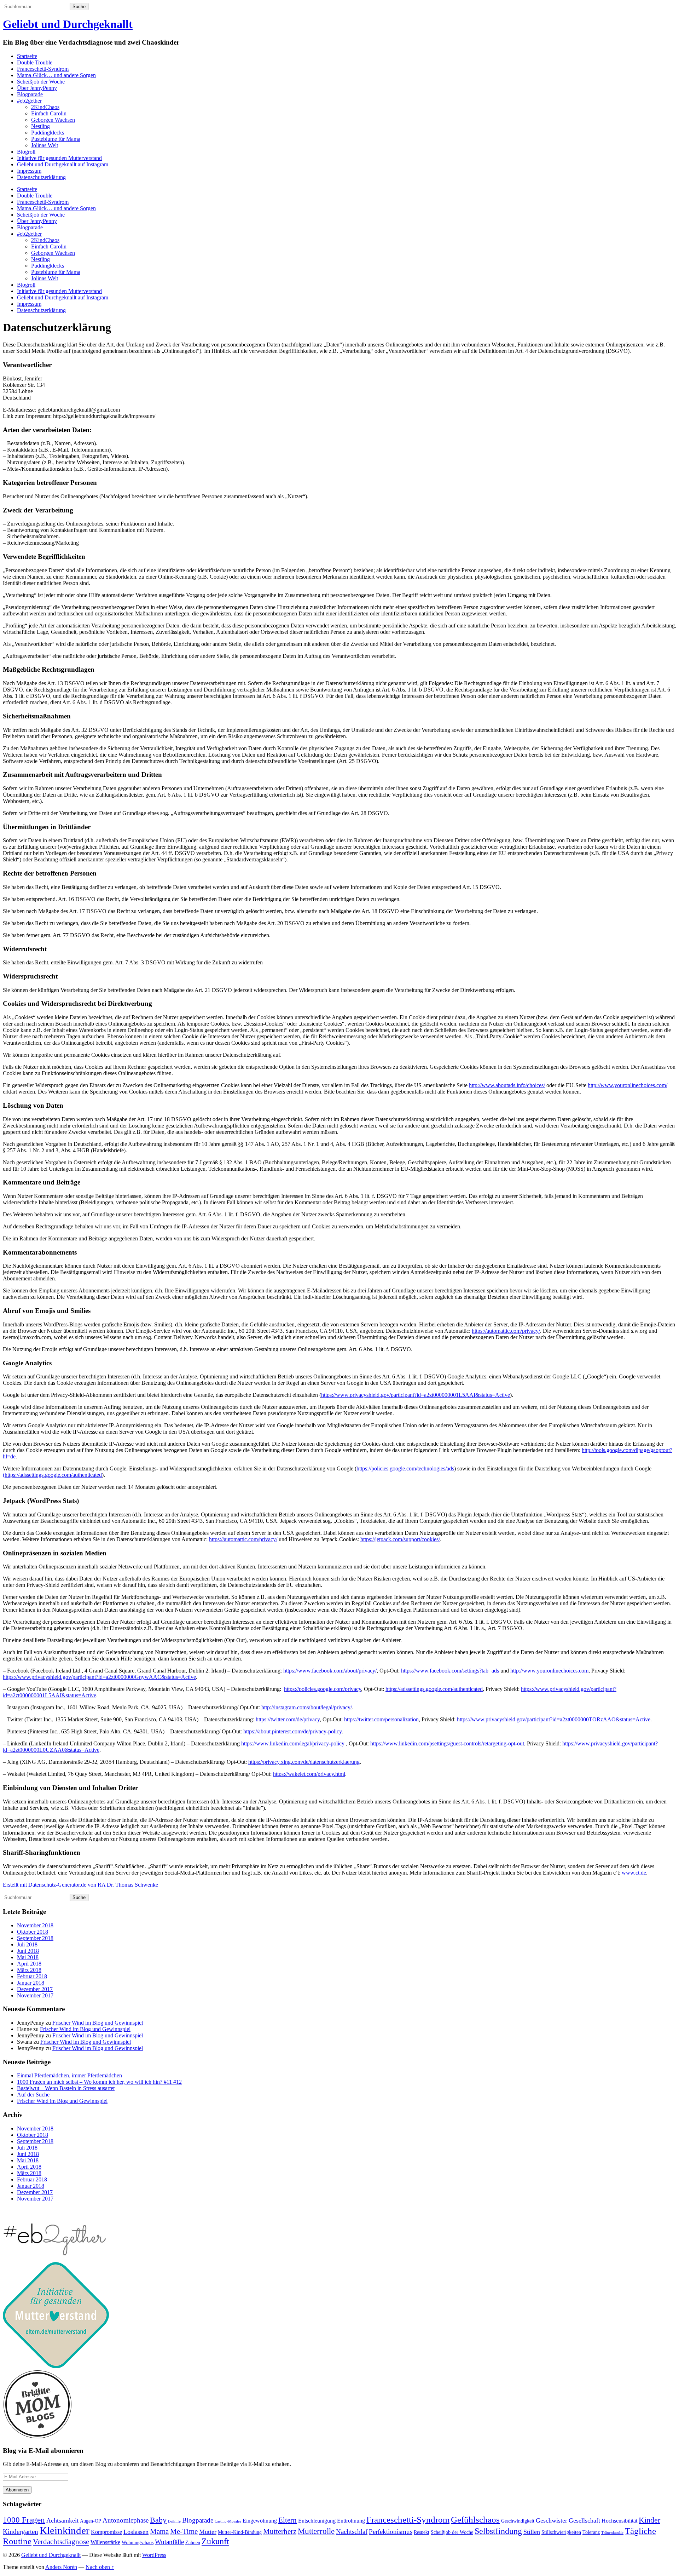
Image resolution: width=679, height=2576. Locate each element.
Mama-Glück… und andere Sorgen (56, 75)
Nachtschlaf (352, 2532)
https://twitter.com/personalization (381, 1719)
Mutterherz (280, 2531)
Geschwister (552, 2520)
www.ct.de (634, 1873)
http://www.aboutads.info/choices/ (507, 1085)
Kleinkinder (65, 2530)
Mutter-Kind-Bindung (240, 2532)
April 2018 (29, 1964)
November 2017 (35, 1995)
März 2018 (29, 1970)
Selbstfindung (498, 2531)
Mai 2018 (28, 1957)
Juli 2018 (27, 1944)
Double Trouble (35, 62)
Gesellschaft (584, 2520)
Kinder (649, 2520)
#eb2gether (29, 101)
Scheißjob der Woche (41, 82)
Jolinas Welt (45, 145)
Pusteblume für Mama (56, 139)
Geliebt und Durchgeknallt (68, 24)
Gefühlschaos (475, 2520)
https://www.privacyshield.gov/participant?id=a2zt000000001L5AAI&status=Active (416, 1395)
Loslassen (136, 2532)
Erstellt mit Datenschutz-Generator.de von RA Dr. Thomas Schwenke (80, 1885)
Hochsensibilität (619, 2521)
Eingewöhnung (260, 2521)
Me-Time (184, 2531)
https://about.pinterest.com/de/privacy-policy (292, 1731)
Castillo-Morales (228, 2521)
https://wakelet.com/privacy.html (309, 1774)
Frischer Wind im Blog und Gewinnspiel (98, 2023)
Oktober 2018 (33, 1932)
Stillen (532, 2532)
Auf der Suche (33, 2095)
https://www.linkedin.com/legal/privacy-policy (293, 1743)
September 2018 (35, 1938)
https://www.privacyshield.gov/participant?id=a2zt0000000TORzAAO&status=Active (554, 1719)
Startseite (27, 56)
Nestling (40, 126)
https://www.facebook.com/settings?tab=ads (450, 1671)
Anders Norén (61, 2567)
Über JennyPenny (37, 88)
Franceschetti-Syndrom (43, 69)
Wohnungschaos (138, 2543)
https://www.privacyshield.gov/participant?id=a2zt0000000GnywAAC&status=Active (99, 1677)
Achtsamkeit (62, 2520)
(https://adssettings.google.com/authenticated (52, 1475)
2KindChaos (45, 107)
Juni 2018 (28, 1951)
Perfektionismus (391, 2532)
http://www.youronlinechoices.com (549, 1671)
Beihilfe (174, 2521)
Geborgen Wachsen (53, 120)
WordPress (154, 2555)
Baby (158, 2520)
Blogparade (30, 94)
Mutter (208, 2532)
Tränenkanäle (612, 2533)
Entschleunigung (317, 2521)
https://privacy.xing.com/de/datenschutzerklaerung (304, 1762)
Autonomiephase (126, 2520)
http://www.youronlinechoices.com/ (628, 1085)
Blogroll (26, 152)
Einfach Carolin (49, 113)
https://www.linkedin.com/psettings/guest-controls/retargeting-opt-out (447, 1743)
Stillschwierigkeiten (561, 2532)
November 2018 (35, 1925)
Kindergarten (21, 2532)
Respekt (422, 2532)
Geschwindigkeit (518, 2521)
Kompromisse (106, 2532)
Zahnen (193, 2543)
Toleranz (591, 2532)
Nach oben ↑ (100, 2567)
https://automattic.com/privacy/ (506, 1331)
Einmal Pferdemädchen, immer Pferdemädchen (69, 2075)
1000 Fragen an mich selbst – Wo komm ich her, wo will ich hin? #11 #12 (99, 2082)
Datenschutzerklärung (41, 177)
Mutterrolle (316, 2531)
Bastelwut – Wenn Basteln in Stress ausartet (66, 2088)
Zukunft (215, 2541)
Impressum (29, 171)
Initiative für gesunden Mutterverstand (59, 158)
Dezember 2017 (35, 1989)
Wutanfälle (169, 2542)
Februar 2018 (32, 1976)
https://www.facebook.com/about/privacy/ (330, 1671)
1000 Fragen (24, 2520)
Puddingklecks (48, 133)
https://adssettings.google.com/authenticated (434, 1689)
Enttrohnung (351, 2521)
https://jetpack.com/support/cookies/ (400, 1539)
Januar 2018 (31, 1983)
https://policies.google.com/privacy (323, 1689)
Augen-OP (91, 2521)
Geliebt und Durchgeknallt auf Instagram (63, 164)
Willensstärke (105, 2542)
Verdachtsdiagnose (61, 2542)
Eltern (288, 2520)
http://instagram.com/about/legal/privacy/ (307, 1707)
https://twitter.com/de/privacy (288, 1719)
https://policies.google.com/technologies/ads (405, 1468)
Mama (159, 2531)
